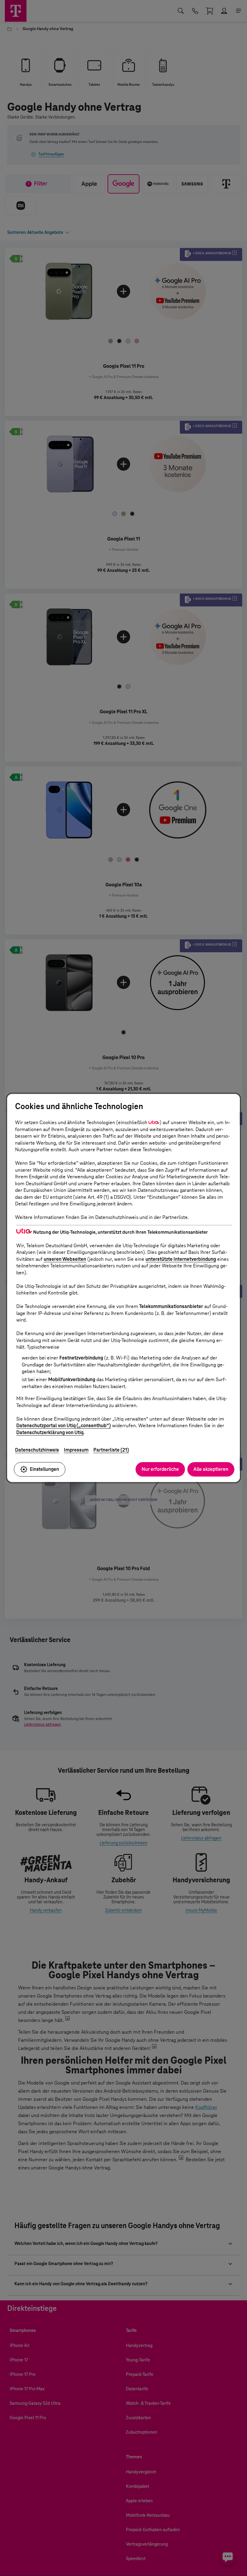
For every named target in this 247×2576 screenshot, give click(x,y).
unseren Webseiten (65, 1259)
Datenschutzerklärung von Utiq (50, 1432)
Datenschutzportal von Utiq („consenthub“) (64, 1426)
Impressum (76, 1450)
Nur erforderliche (160, 1469)
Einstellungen (44, 1469)
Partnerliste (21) (111, 1450)
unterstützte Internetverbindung (181, 1259)
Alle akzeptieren (211, 1469)
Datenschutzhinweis (37, 1450)
